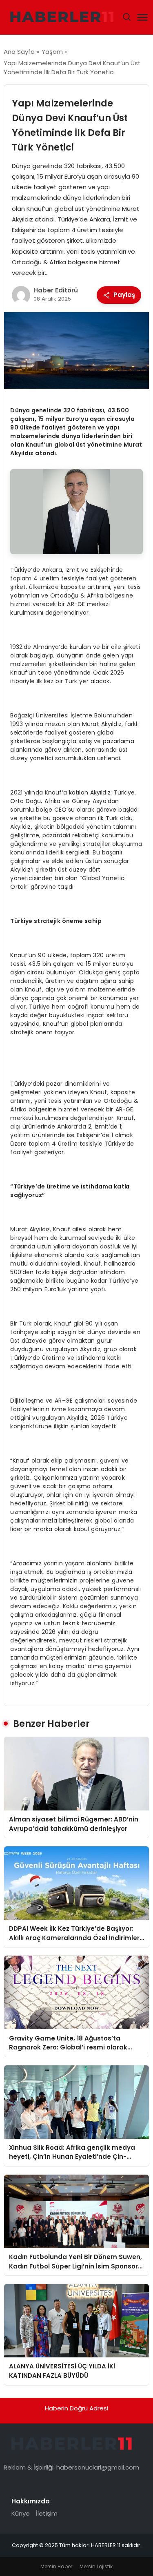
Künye (21, 2513)
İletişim (47, 2513)
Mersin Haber (56, 2566)
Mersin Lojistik (96, 2566)
